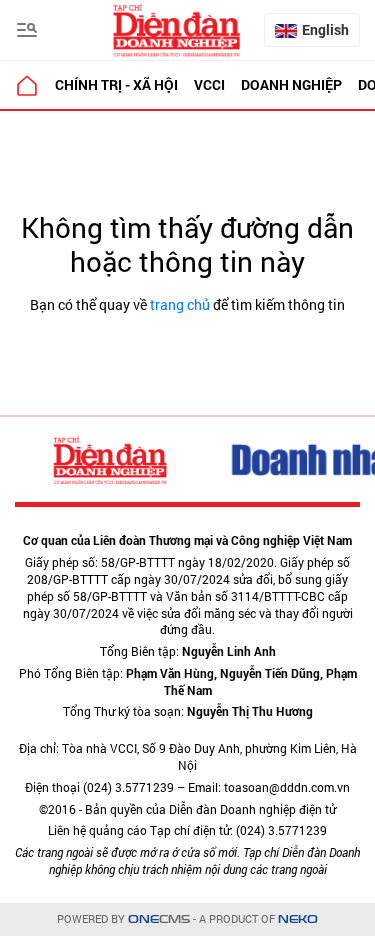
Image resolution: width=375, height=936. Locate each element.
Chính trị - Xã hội (116, 84)
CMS (159, 919)
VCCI (209, 84)
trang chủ (180, 304)
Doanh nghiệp (291, 84)
